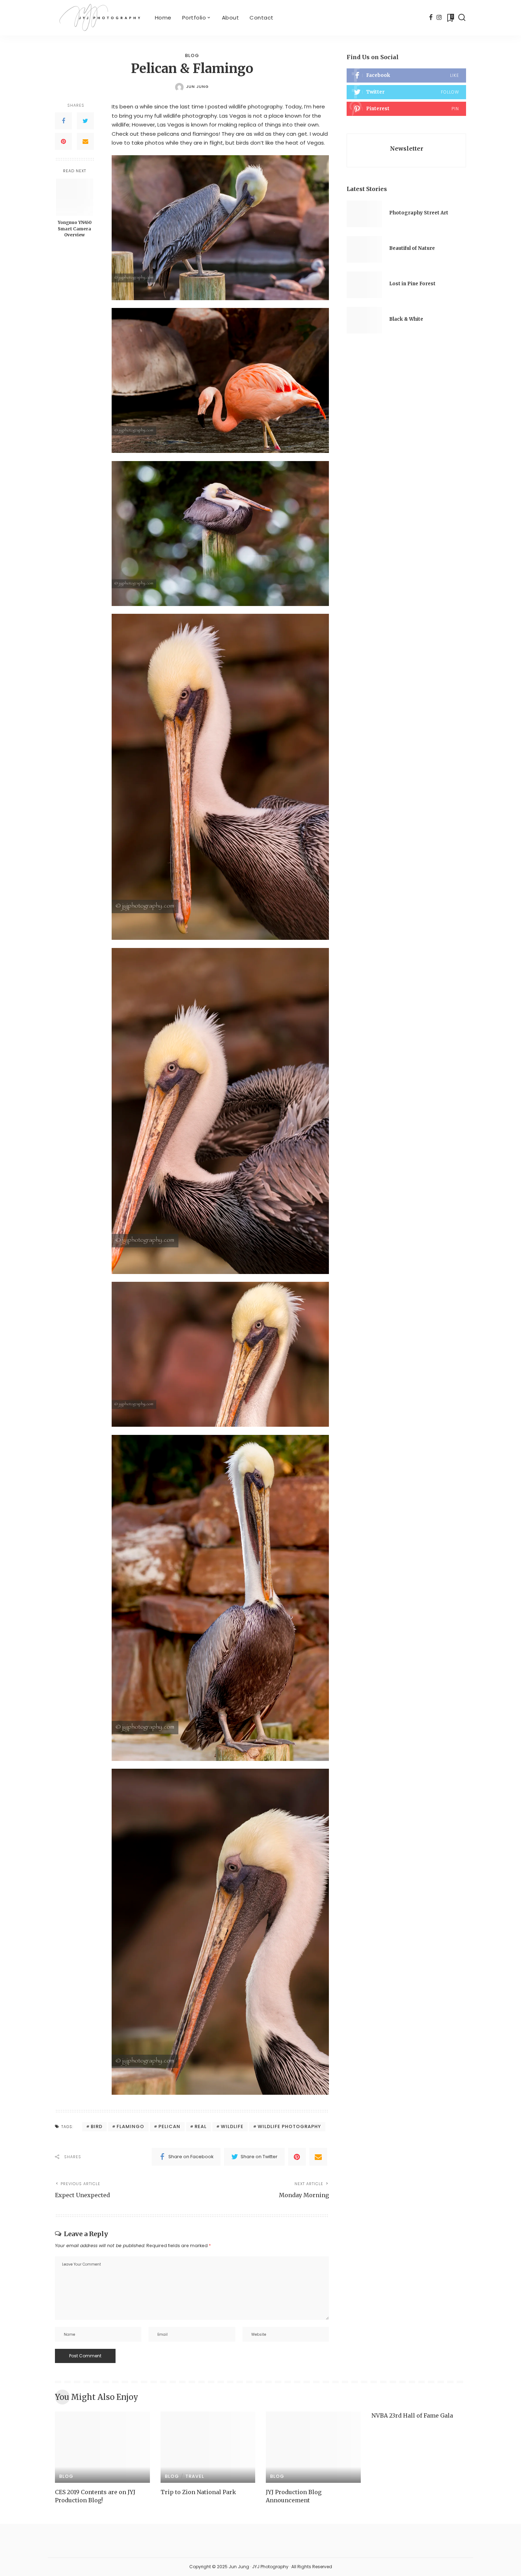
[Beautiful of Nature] (364, 249)
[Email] (85, 141)
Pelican (169, 2126)
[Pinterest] (63, 141)
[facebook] (406, 75)
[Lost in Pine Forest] (364, 285)
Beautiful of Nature (412, 248)
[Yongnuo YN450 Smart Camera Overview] (75, 197)
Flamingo (130, 2126)
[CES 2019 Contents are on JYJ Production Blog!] (102, 2447)
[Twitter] (85, 121)
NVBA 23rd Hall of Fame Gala (412, 2415)
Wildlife (232, 2126)
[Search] (462, 18)
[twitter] (406, 92)
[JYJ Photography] (100, 18)
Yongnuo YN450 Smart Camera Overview (75, 229)
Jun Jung (197, 86)
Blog (192, 55)
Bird (97, 2126)
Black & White (406, 319)
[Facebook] (431, 18)
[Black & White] (364, 320)
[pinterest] (406, 109)
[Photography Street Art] (364, 214)
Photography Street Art (419, 213)
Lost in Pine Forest (412, 284)
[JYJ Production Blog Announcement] (313, 2447)
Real (201, 2126)
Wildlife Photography (289, 2126)
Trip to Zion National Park (198, 2492)
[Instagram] (439, 18)
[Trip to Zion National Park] (208, 2447)
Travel (195, 2476)
